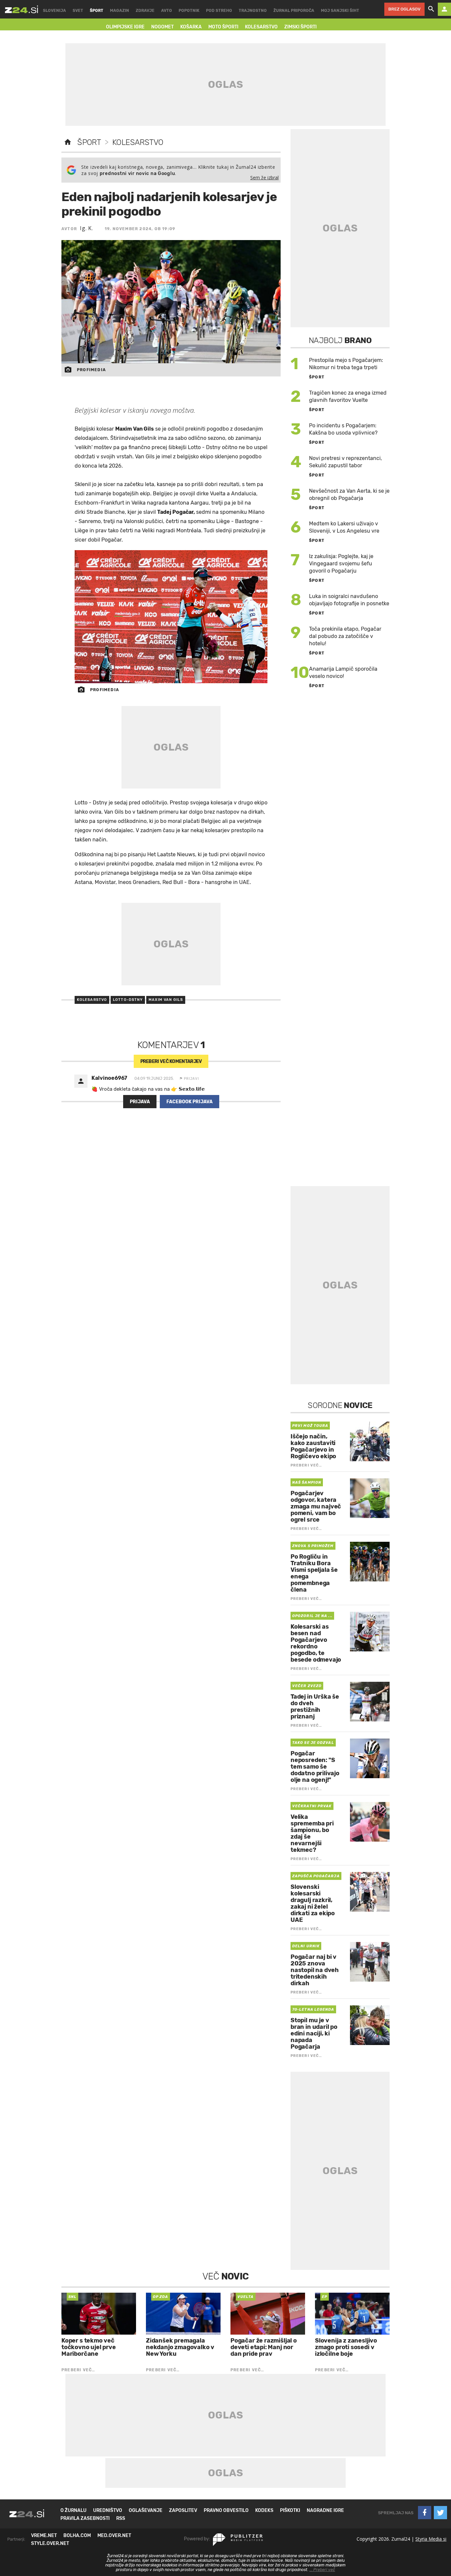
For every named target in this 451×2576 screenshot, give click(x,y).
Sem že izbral (264, 177)
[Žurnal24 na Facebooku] (425, 2513)
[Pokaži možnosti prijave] (444, 9)
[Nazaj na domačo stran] (68, 142)
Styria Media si (431, 2539)
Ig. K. (87, 228)
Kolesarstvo (138, 142)
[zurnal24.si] (21, 9)
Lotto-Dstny (128, 1000)
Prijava (140, 1102)
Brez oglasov (404, 9)
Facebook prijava (190, 1102)
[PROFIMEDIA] (171, 617)
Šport (89, 142)
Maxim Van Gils (166, 1000)
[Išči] (431, 9)
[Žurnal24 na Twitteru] (440, 2513)
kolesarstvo (92, 1000)
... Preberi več (322, 2570)
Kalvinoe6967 (109, 1078)
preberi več (171, 1061)
